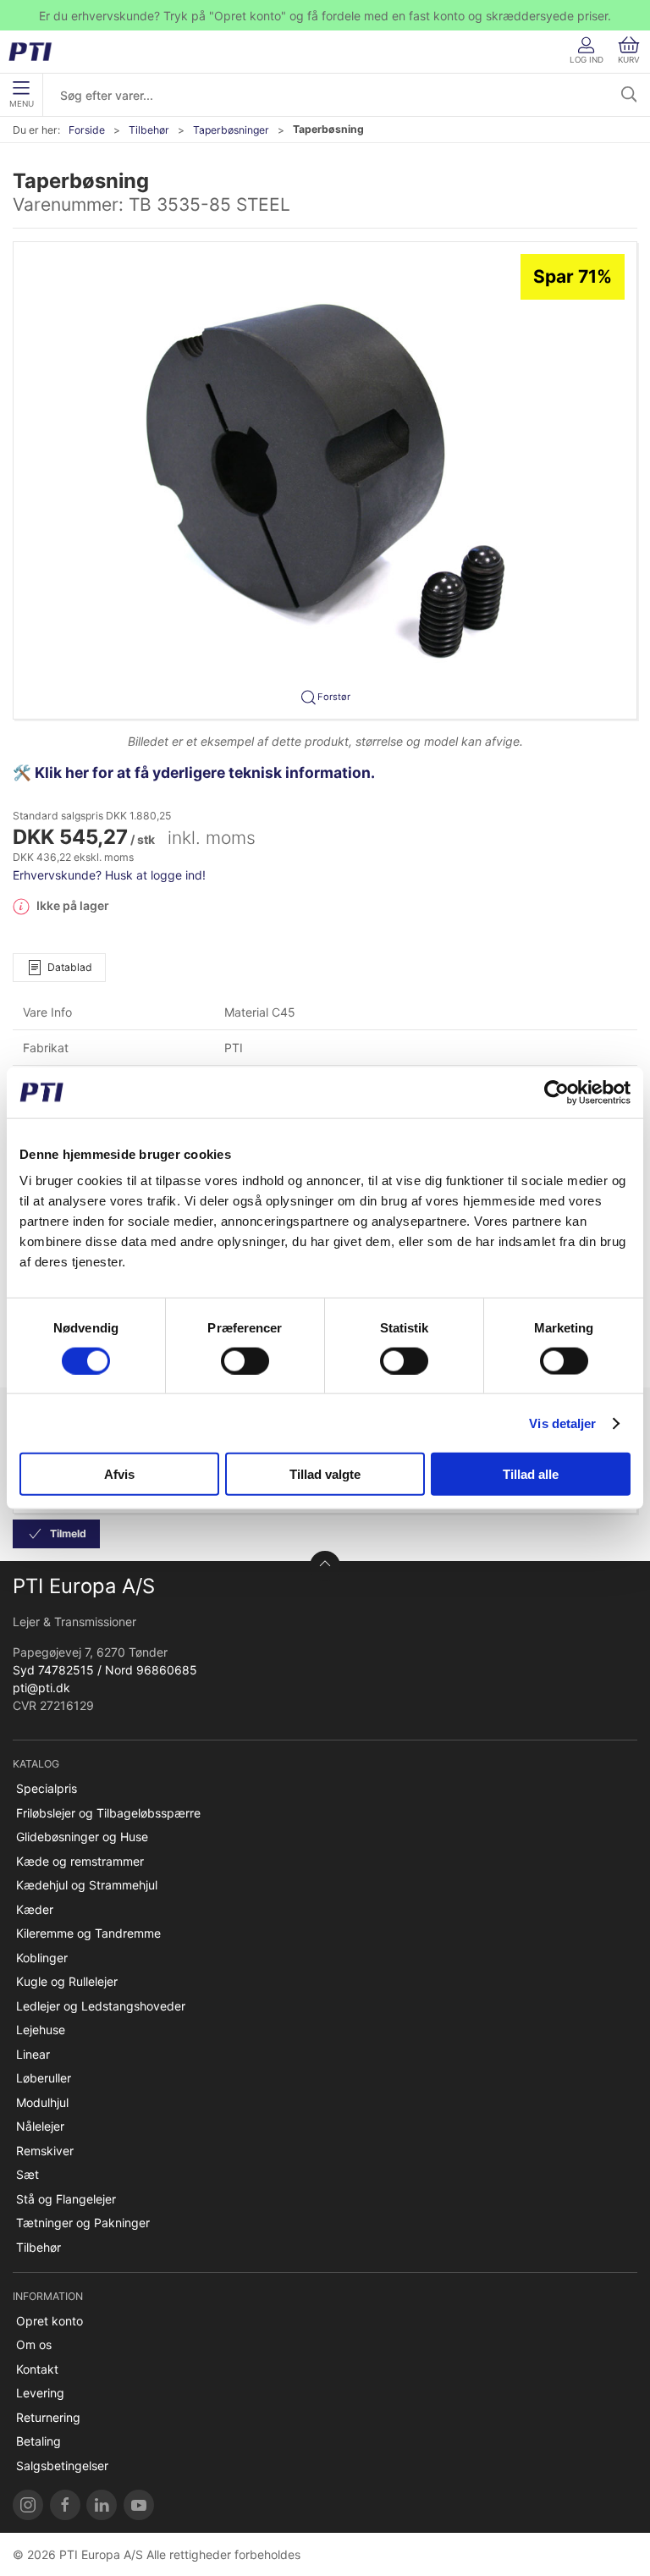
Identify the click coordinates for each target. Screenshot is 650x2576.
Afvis (119, 1474)
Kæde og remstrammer (80, 1861)
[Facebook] (65, 2505)
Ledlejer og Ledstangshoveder (101, 2006)
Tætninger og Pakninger (83, 2223)
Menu (22, 104)
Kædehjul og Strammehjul (87, 1885)
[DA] (36, 52)
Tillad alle (531, 1474)
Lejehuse (41, 2030)
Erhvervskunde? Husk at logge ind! (109, 875)
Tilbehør (149, 130)
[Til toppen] (325, 1566)
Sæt (28, 2174)
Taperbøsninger (231, 130)
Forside (87, 130)
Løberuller (44, 2078)
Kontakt (37, 2369)
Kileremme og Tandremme (88, 1933)
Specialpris (47, 1788)
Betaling (39, 2441)
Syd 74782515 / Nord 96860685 (105, 1670)
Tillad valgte (325, 1474)
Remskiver (45, 2151)
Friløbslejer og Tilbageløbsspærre (108, 1813)
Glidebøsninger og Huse (82, 1837)
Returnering (48, 2417)
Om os (34, 2344)
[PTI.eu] (28, 2505)
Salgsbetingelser (62, 2466)
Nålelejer (40, 2126)
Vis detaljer (562, 1423)
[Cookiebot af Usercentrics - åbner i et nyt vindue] (556, 1092)
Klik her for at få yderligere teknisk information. (207, 772)
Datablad (70, 967)
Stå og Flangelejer (66, 2199)
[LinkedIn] (102, 2505)
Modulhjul (42, 2102)
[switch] (245, 1360)
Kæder (35, 1909)
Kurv (629, 60)
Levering (40, 2393)
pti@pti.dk (41, 1688)
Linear (33, 2054)
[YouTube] (139, 2505)
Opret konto (50, 2321)
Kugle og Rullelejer (67, 1981)
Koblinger (42, 1958)
